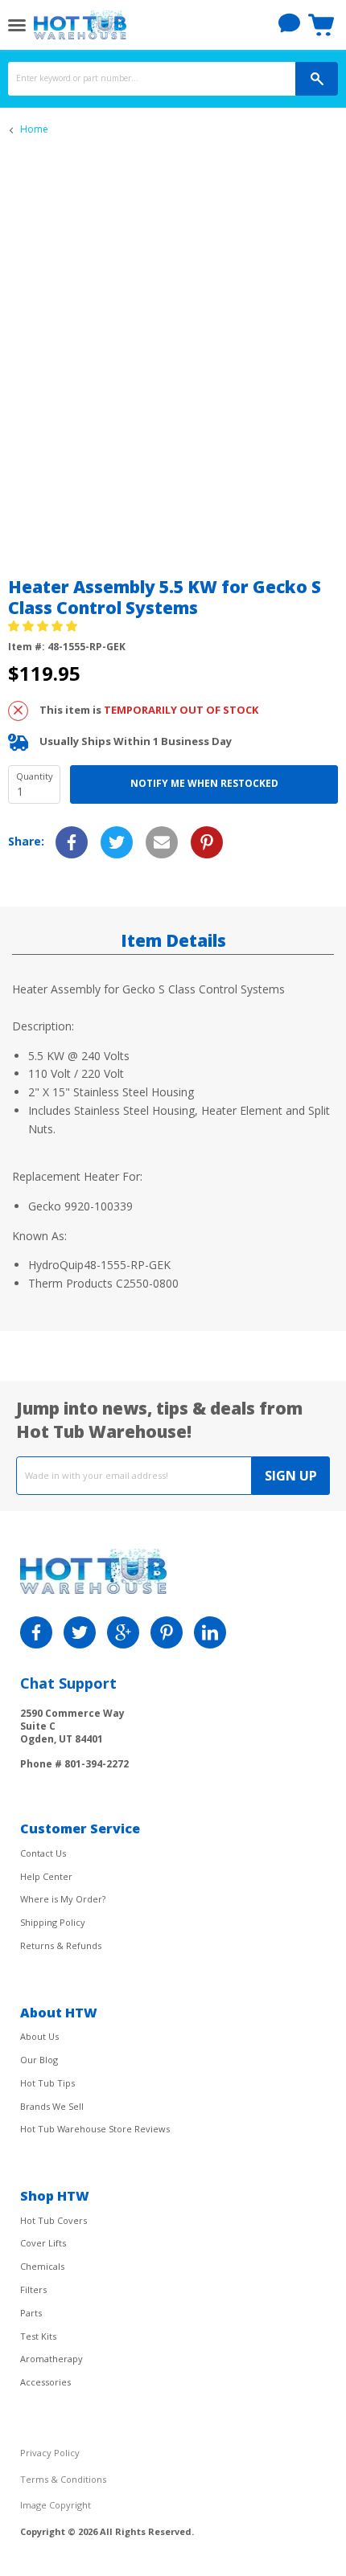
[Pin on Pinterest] (207, 842)
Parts (31, 2313)
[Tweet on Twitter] (117, 842)
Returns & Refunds (61, 1945)
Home (34, 129)
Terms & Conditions (63, 2479)
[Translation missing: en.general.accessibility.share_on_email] (162, 842)
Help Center (46, 1876)
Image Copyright (56, 2505)
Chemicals (42, 2266)
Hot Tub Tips (47, 2083)
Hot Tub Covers (54, 2220)
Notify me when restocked (204, 783)
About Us (39, 2036)
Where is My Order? (63, 1899)
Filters (33, 2289)
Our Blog (39, 2060)
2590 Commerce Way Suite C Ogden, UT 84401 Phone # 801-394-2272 (74, 1738)
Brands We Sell (52, 2106)
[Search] (317, 79)
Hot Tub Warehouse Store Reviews (95, 2129)
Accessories (45, 2382)
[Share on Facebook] (72, 842)
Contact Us (43, 1853)
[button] (44, 626)
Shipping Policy (53, 1922)
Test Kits (38, 2336)
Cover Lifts (43, 2243)
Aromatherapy (51, 2359)
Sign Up (291, 1476)
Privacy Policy (50, 2453)
